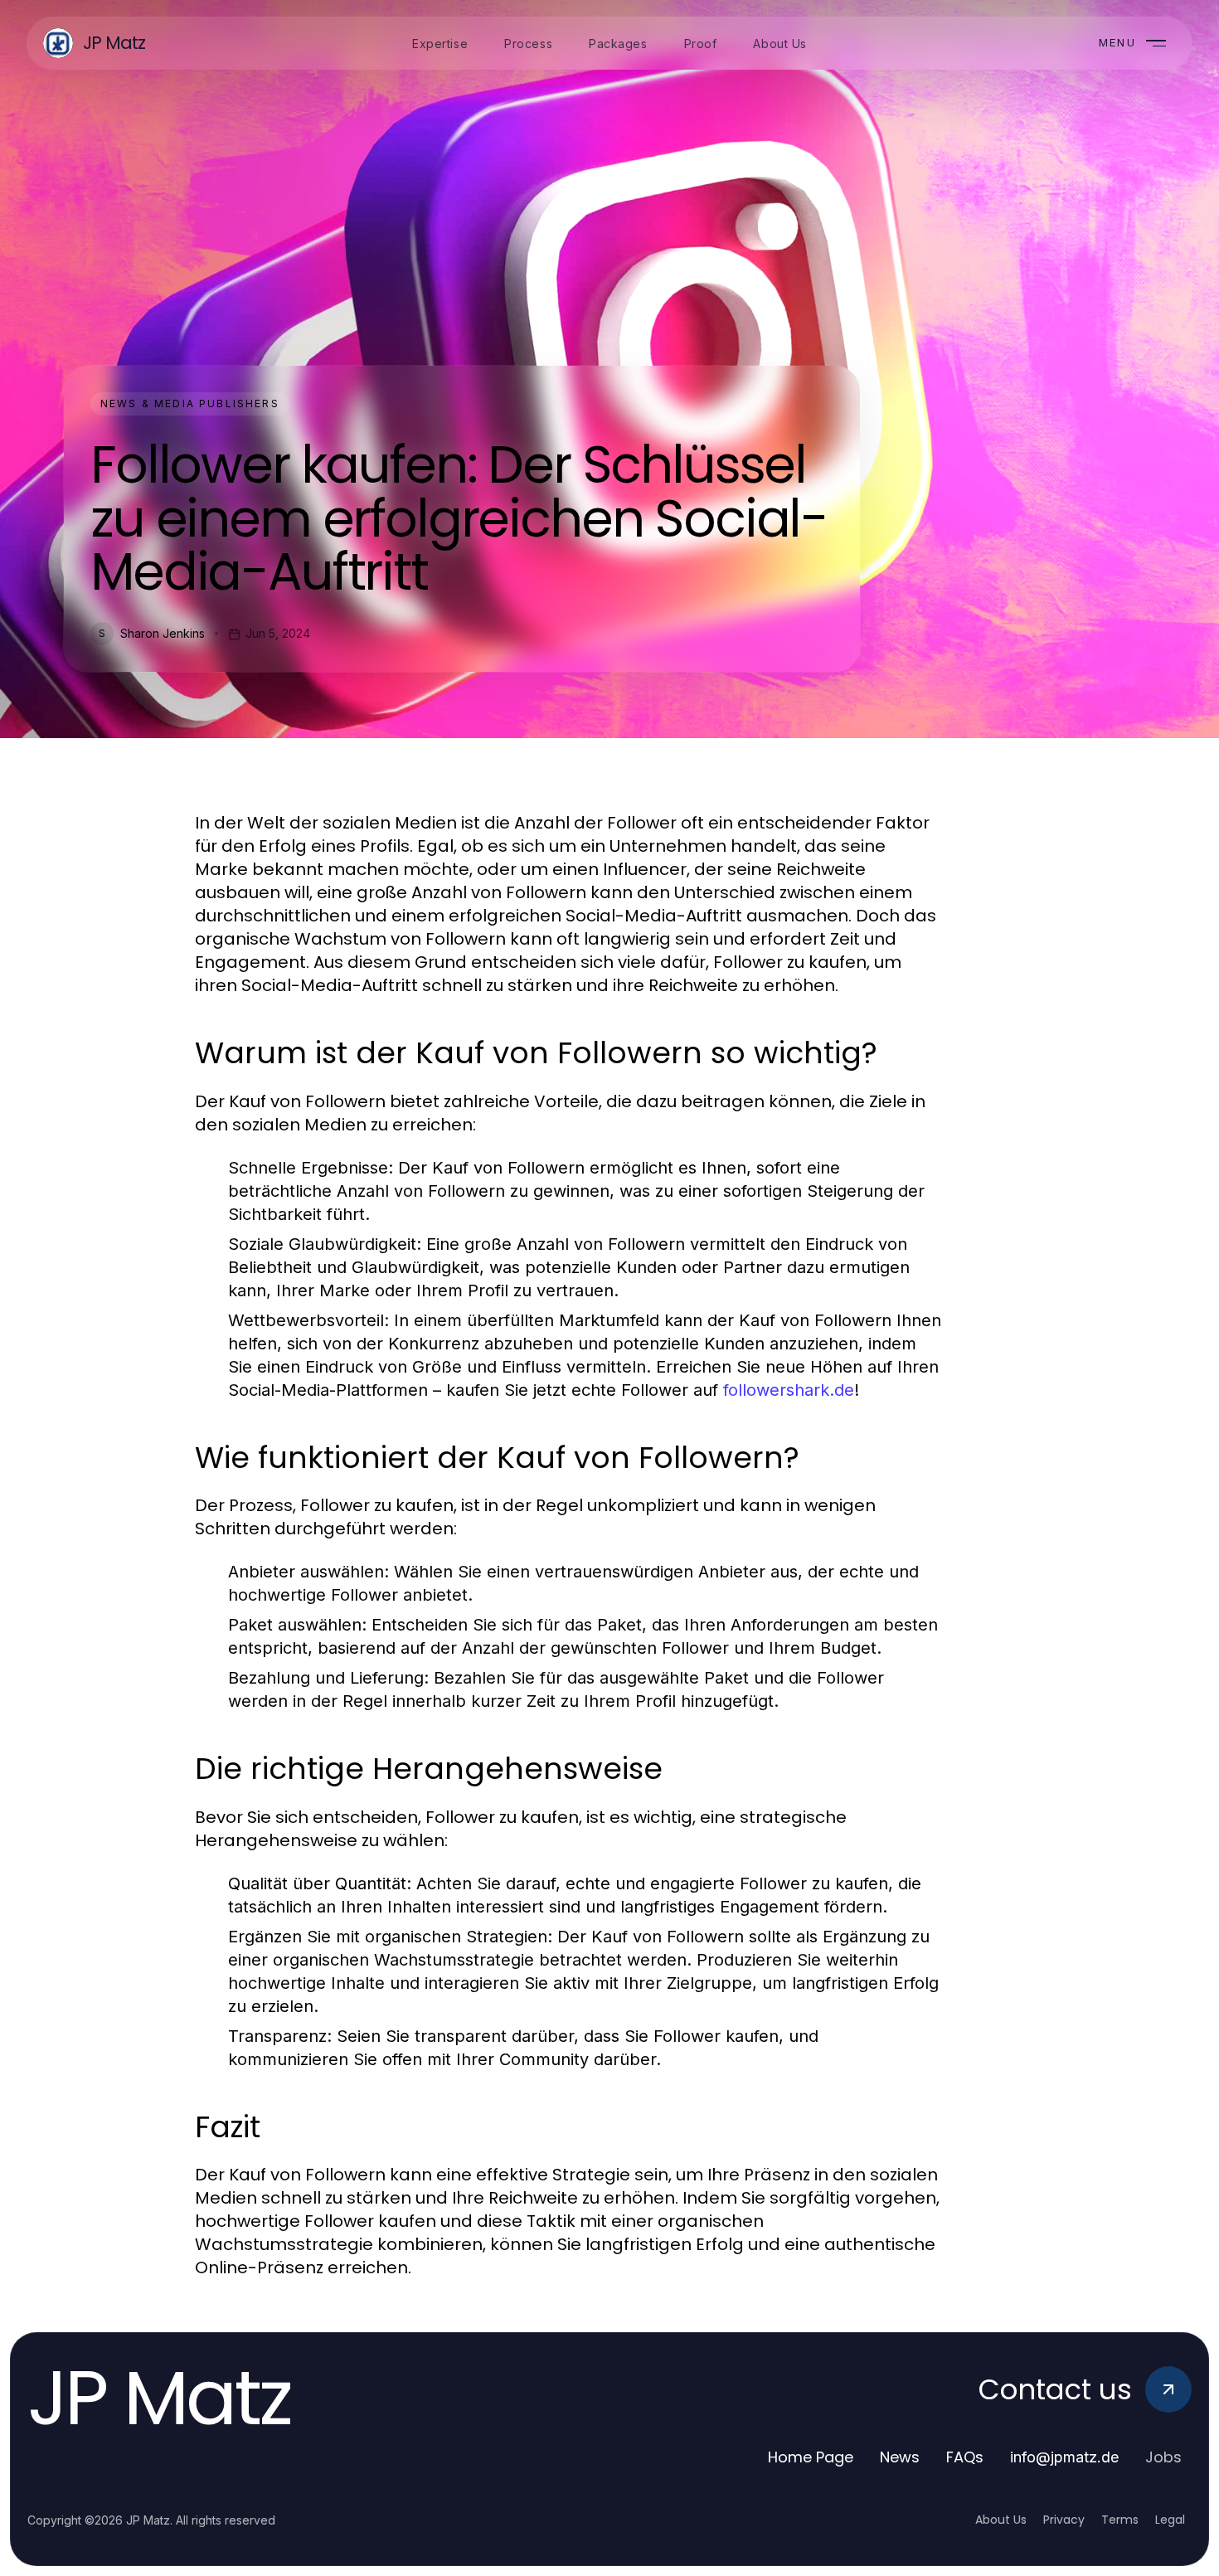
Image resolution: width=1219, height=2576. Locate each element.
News (900, 2457)
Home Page (811, 2457)
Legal (1170, 2520)
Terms (1120, 2520)
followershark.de (789, 1390)
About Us (1001, 2520)
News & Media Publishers (190, 403)
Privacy (1064, 2520)
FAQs (965, 2457)
